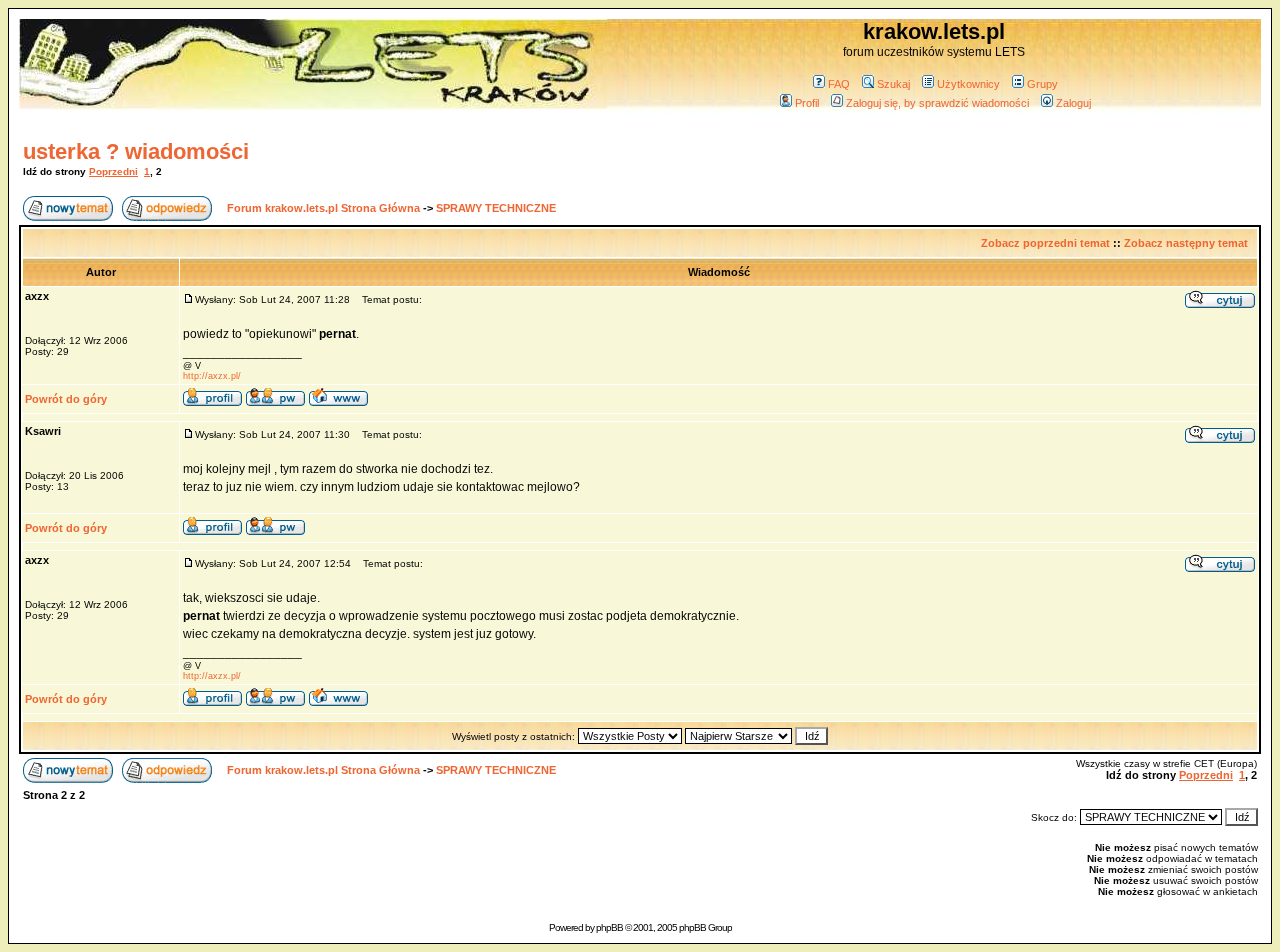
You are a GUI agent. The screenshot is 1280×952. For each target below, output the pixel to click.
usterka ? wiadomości (136, 151)
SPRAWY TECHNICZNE (496, 208)
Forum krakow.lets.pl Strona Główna (323, 208)
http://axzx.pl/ (212, 376)
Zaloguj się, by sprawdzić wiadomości (937, 103)
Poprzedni (113, 171)
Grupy (1042, 84)
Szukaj (893, 84)
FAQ (839, 84)
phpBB (609, 927)
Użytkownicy (968, 84)
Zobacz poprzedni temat (1045, 243)
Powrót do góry (66, 399)
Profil (807, 103)
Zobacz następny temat (1186, 243)
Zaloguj (1073, 103)
